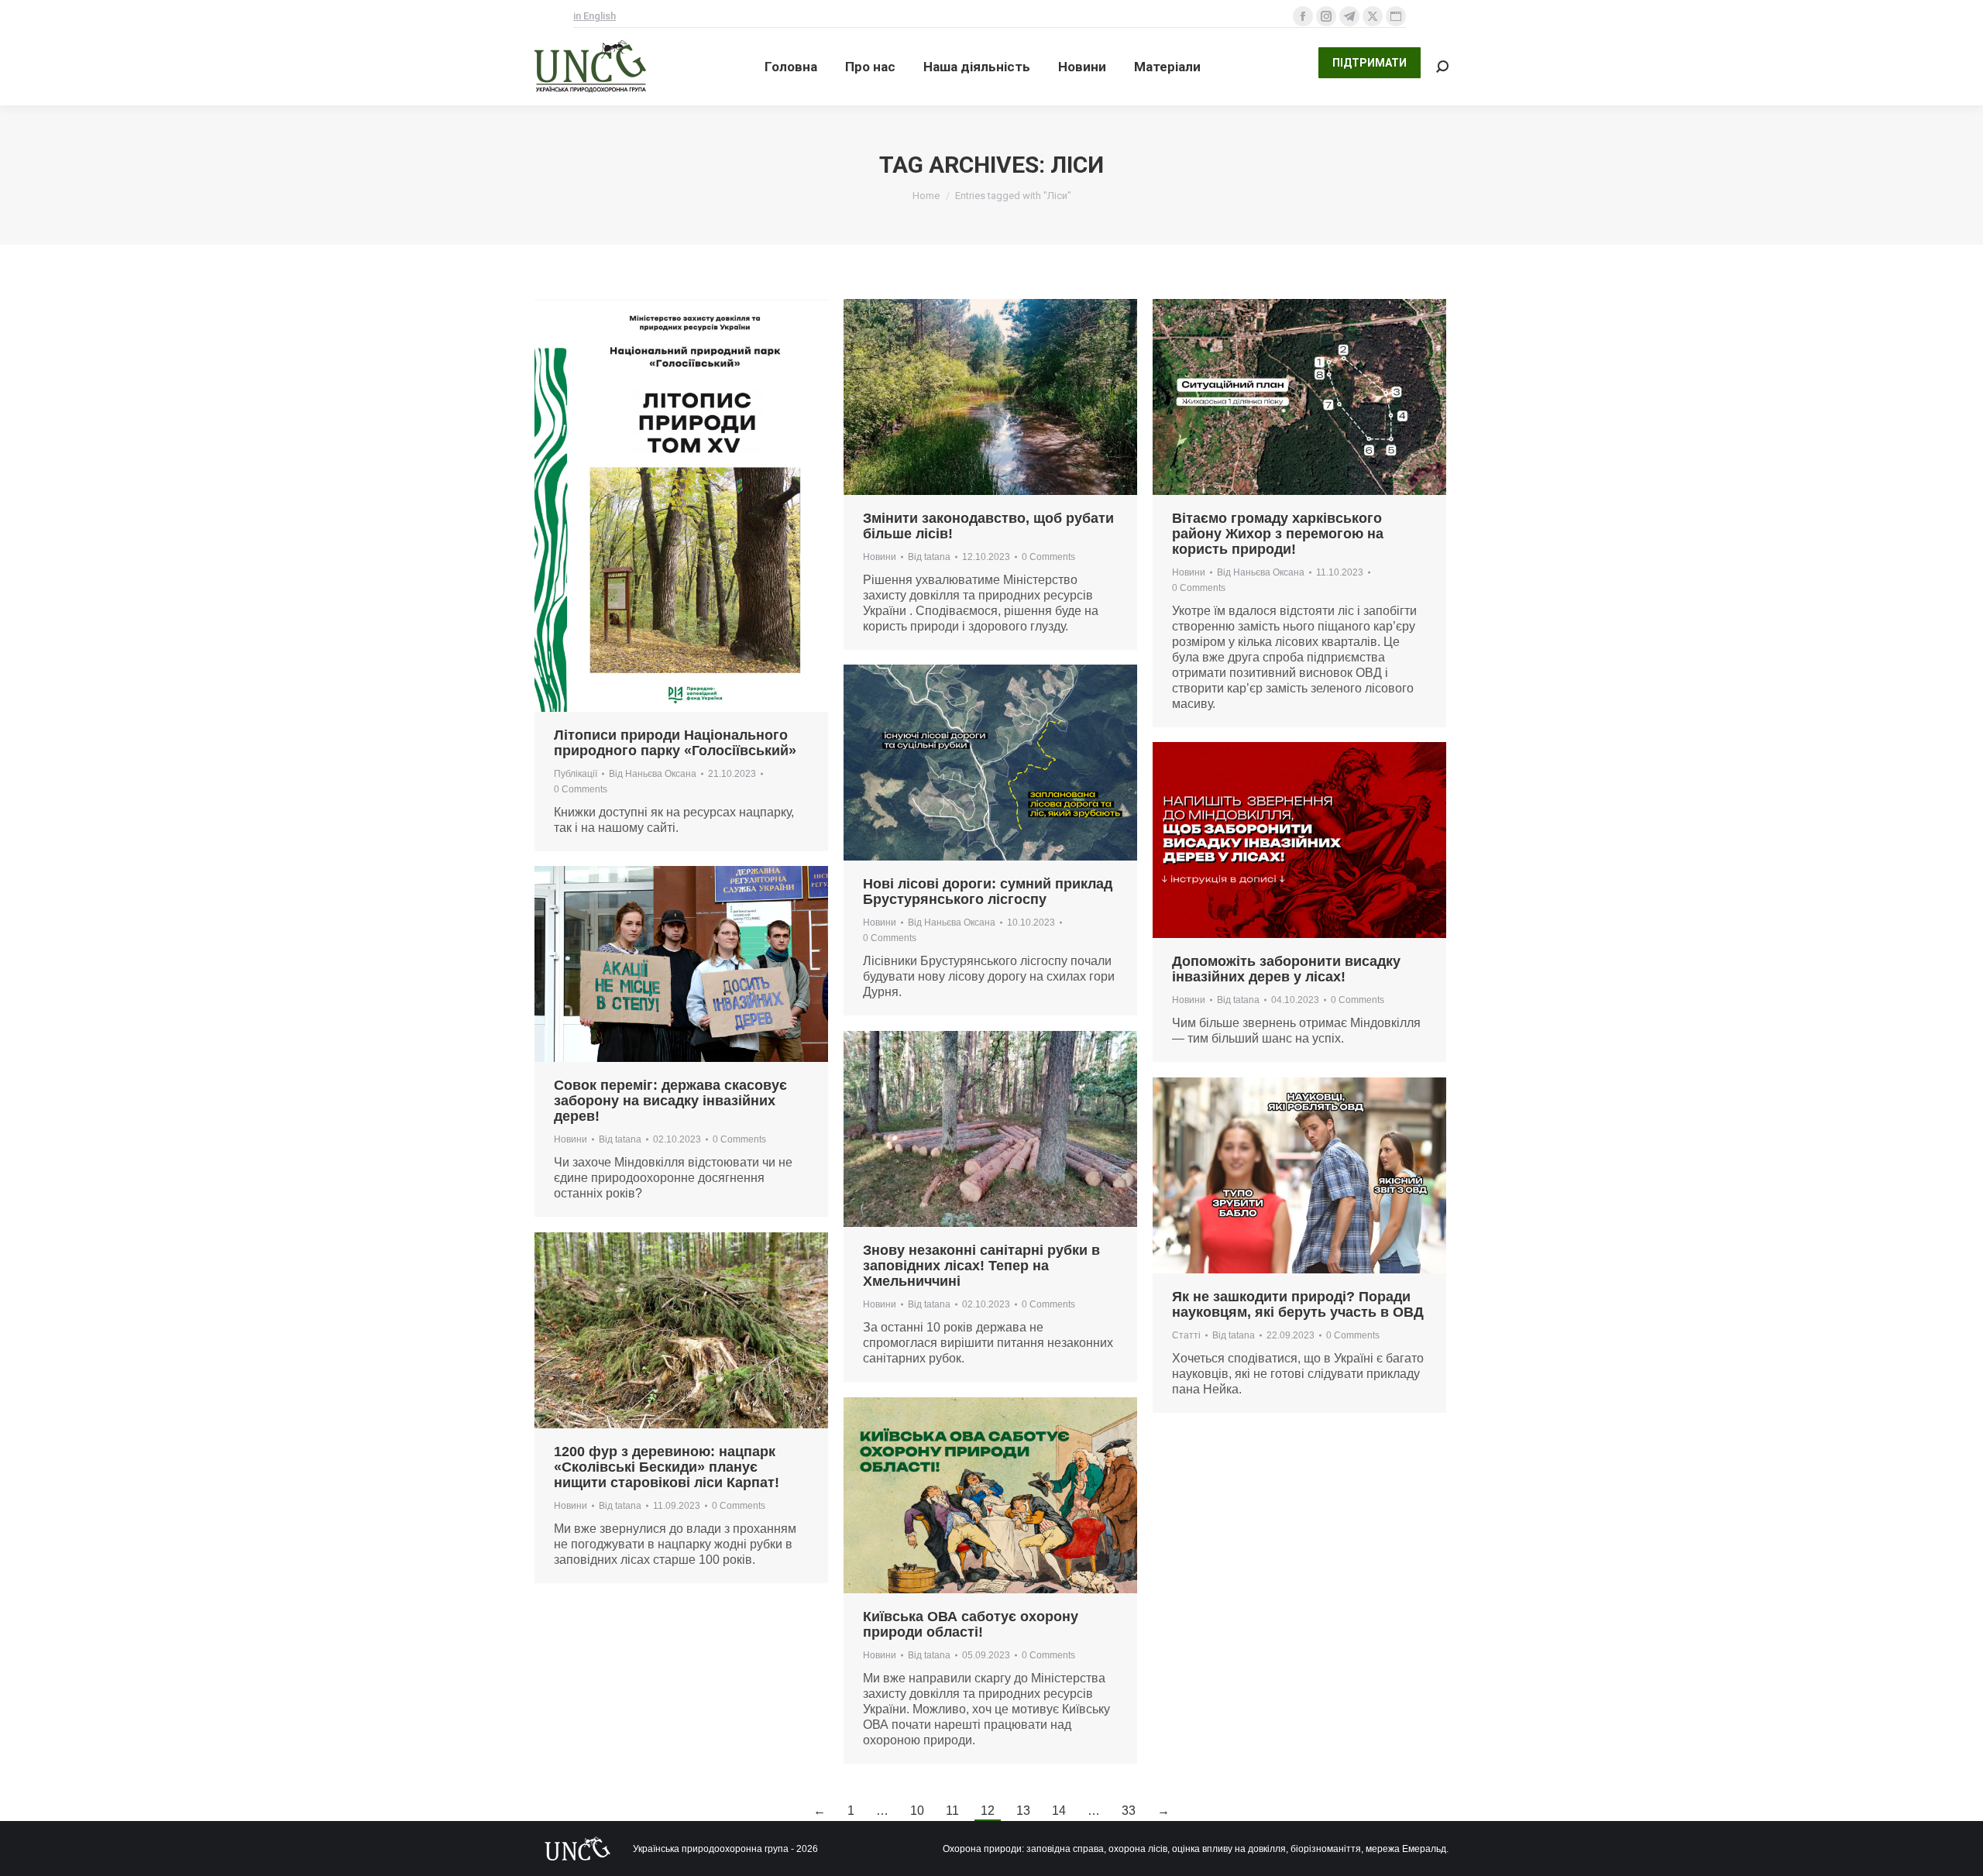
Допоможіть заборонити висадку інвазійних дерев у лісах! (1286, 969)
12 (988, 1811)
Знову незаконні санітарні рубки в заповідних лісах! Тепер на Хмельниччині (981, 1266)
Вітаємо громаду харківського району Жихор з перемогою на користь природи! (1278, 534)
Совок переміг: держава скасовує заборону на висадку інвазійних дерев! (670, 1101)
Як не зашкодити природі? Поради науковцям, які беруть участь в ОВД (1298, 1304)
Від (653, 774)
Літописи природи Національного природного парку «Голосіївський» (675, 743)
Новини (880, 557)
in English (595, 16)
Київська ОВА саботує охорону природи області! (971, 1624)
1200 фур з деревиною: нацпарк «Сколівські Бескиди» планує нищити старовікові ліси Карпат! (667, 1467)
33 (1129, 1811)
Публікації (576, 774)
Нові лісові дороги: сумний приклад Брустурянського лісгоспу (988, 892)
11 (952, 1811)
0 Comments (581, 789)
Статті (1186, 1335)
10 (917, 1811)
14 (1059, 1811)
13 (1023, 1811)
